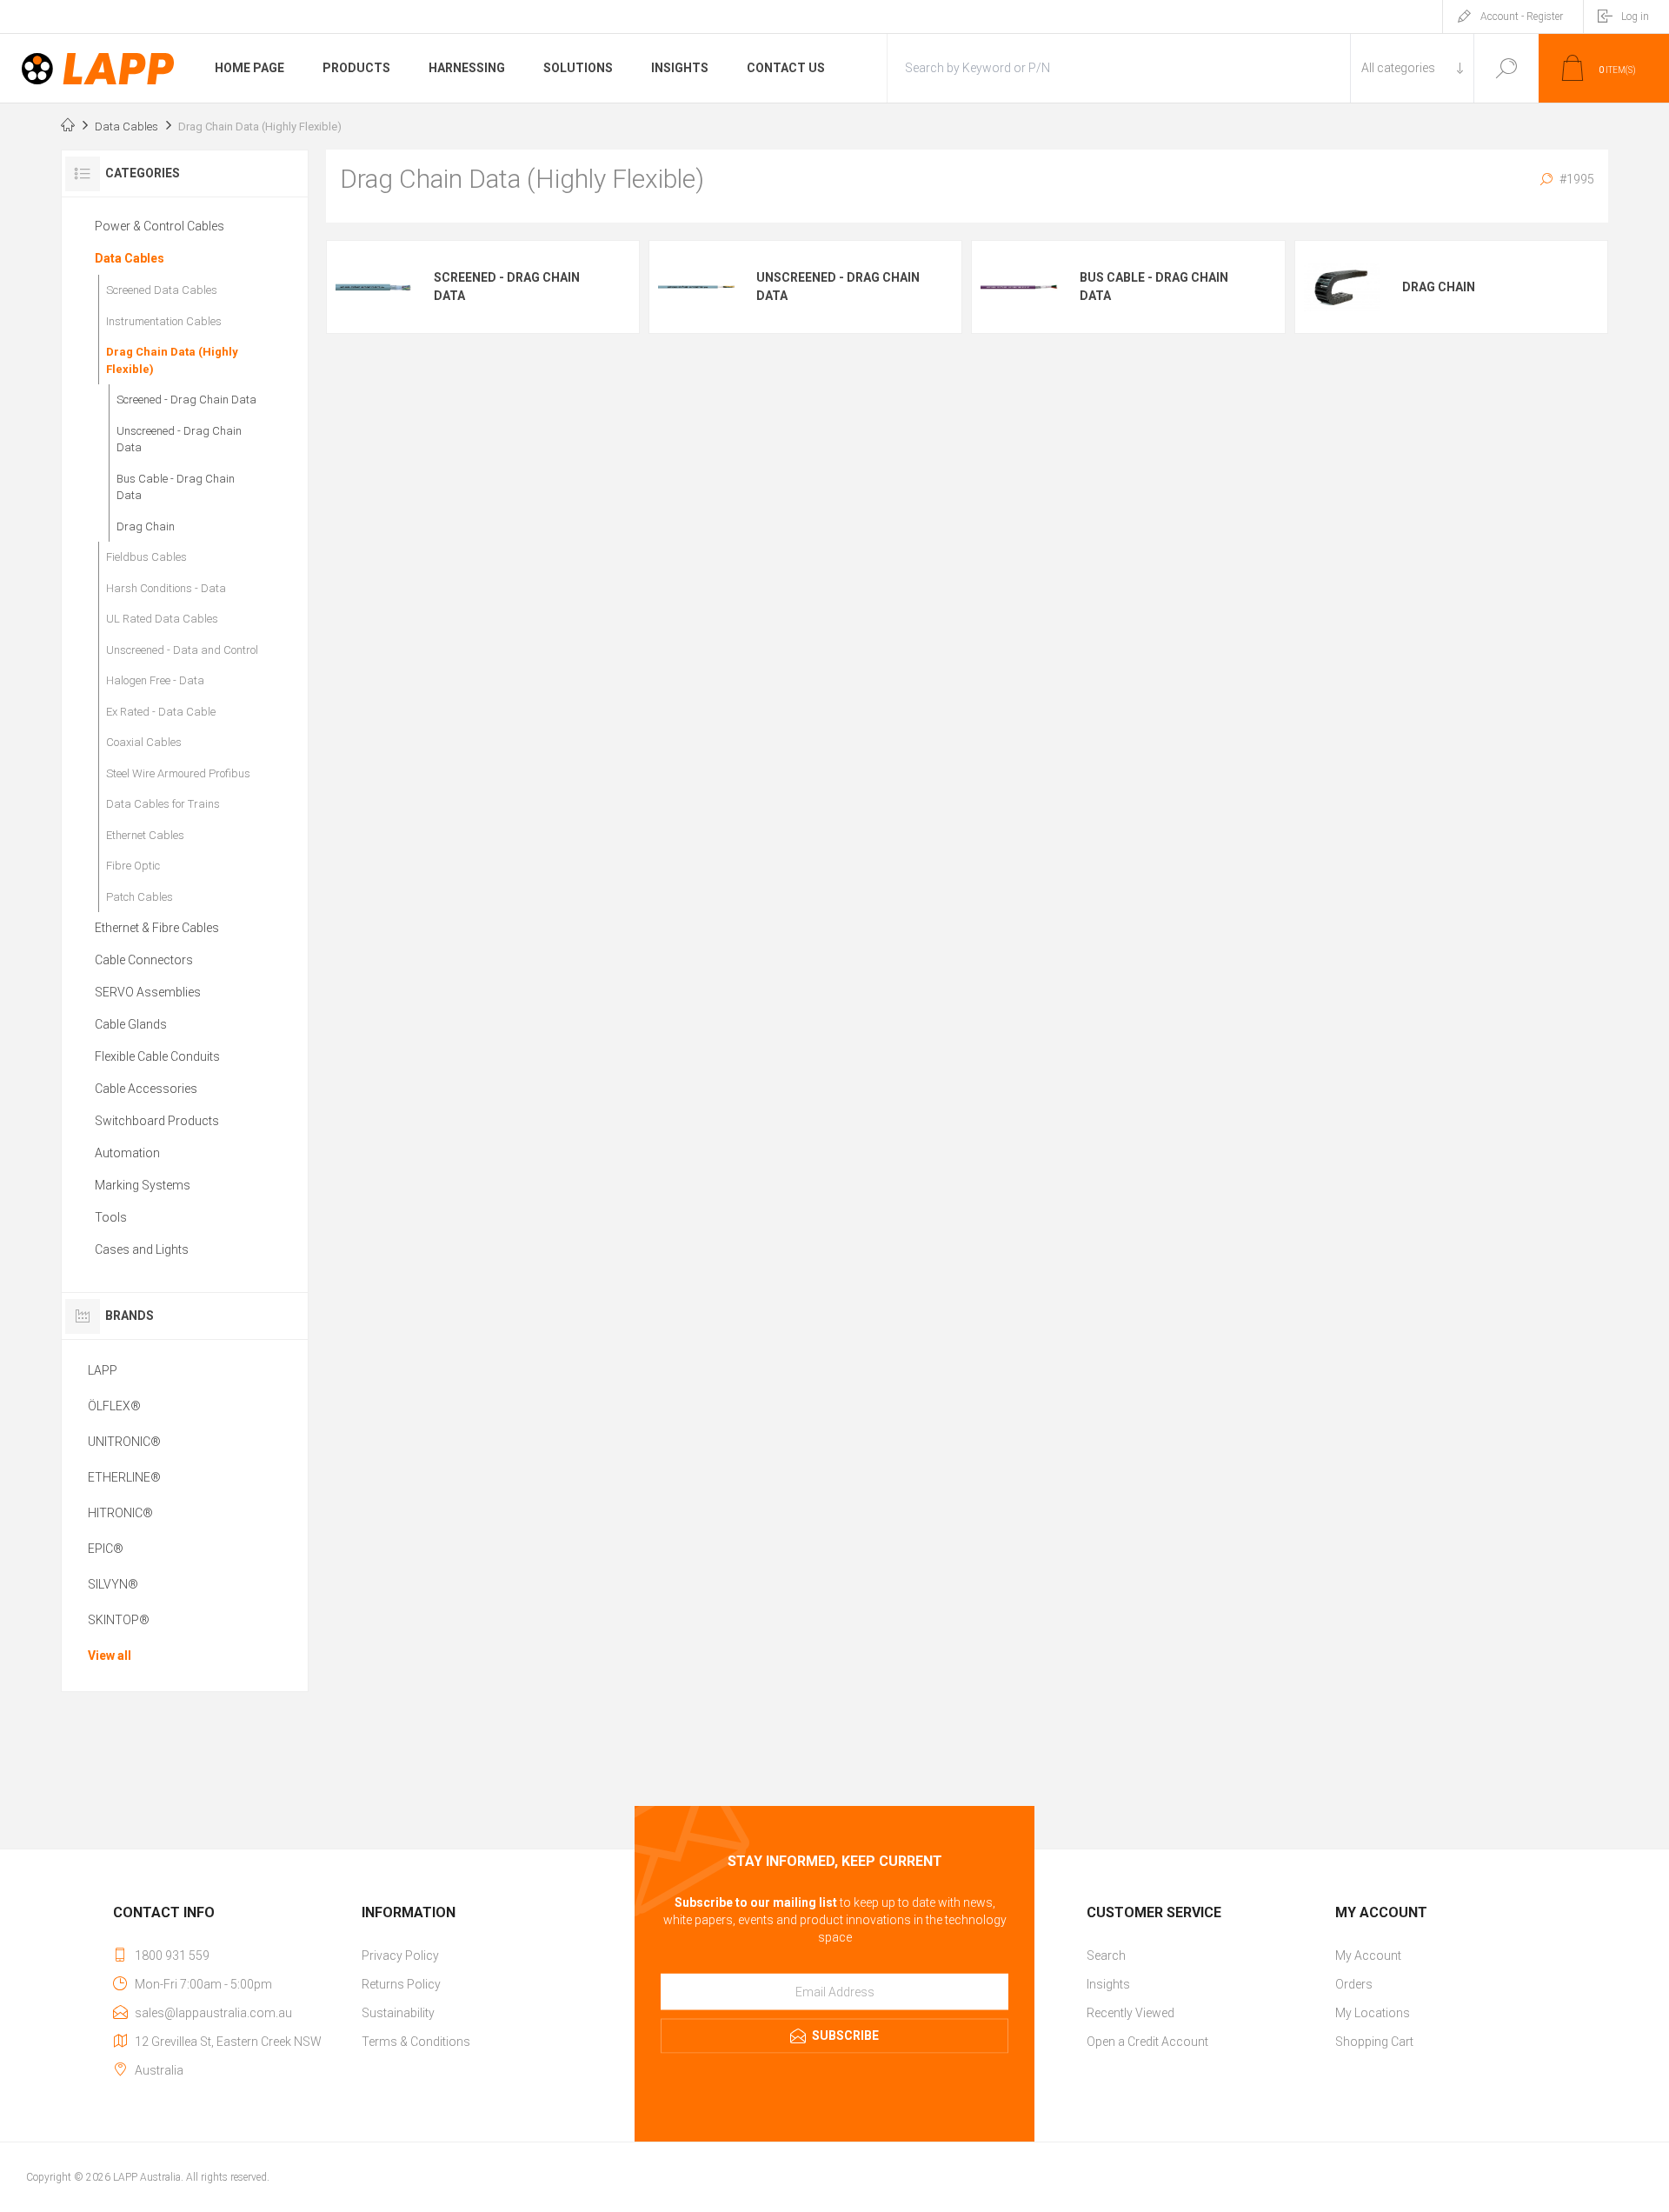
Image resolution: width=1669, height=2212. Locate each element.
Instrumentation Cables (164, 321)
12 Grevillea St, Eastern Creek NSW (228, 2042)
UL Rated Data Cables (162, 619)
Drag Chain (1439, 287)
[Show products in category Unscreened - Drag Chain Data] (696, 287)
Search (1506, 68)
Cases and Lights (142, 1249)
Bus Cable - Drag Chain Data (1154, 286)
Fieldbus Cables (146, 557)
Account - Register (1522, 17)
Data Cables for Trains (163, 804)
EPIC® (106, 1549)
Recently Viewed (1130, 2013)
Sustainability (398, 2013)
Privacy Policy (400, 1955)
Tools (111, 1217)
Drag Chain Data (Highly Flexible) (172, 360)
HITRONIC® (120, 1513)
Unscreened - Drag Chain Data (838, 286)
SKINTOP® (119, 1620)
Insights (1108, 1984)
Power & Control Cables (160, 226)
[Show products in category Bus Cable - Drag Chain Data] (1019, 287)
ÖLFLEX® (114, 1406)
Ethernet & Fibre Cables (157, 928)
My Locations (1373, 2013)
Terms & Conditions (416, 2042)
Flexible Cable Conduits (157, 1056)
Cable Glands (131, 1024)
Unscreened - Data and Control (182, 650)
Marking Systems (143, 1185)
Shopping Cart (1374, 2042)
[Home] (68, 127)
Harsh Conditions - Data (166, 588)
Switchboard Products (157, 1121)
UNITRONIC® (124, 1442)
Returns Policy (401, 1984)
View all (110, 1656)
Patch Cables (140, 897)
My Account (1368, 1955)
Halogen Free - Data (155, 680)
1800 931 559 (172, 1955)
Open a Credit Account (1147, 2042)
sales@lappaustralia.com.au (213, 2013)
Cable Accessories (146, 1089)
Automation (127, 1153)
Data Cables (130, 258)
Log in (1635, 17)
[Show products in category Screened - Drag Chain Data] (374, 287)
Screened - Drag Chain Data (507, 286)
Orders (1354, 1984)
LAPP (103, 1370)
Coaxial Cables (144, 742)
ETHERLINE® (124, 1477)
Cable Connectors (144, 960)
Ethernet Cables (145, 835)
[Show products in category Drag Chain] (1342, 287)
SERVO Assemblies (148, 992)
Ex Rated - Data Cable (161, 712)
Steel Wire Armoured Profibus (178, 773)
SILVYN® (113, 1584)
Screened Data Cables (162, 290)
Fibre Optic (133, 866)
